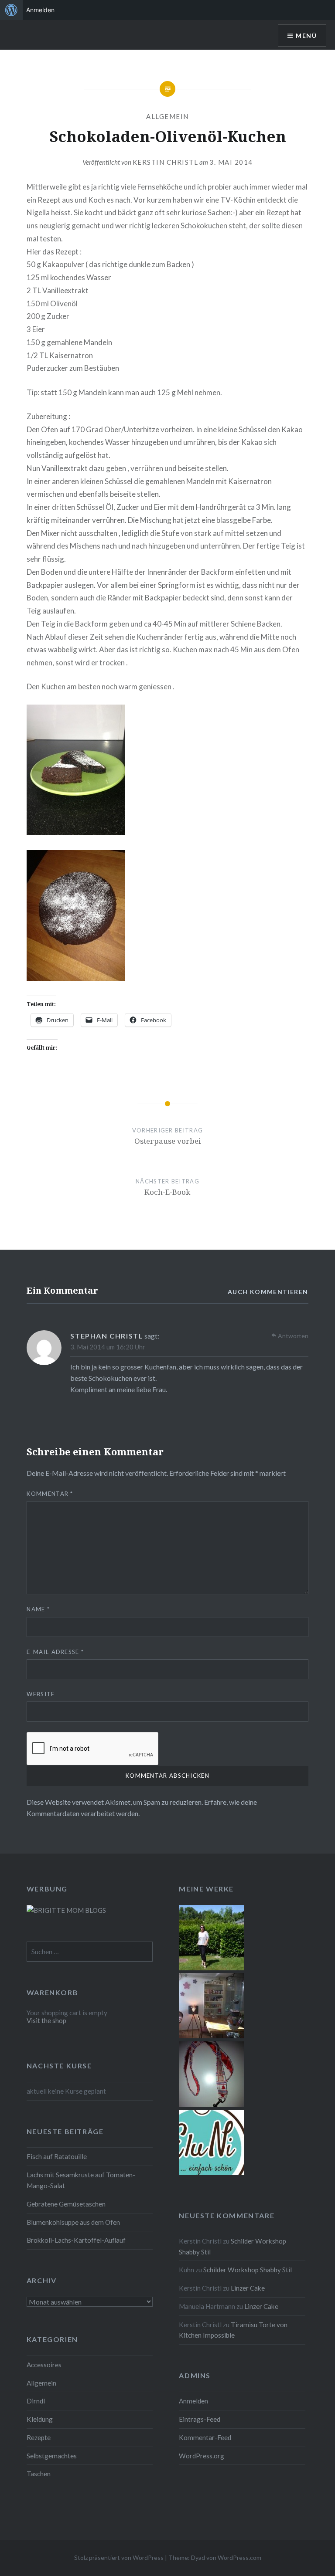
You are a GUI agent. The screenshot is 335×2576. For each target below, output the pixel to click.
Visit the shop (46, 2020)
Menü (306, 36)
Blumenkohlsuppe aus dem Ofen (73, 2222)
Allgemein (167, 116)
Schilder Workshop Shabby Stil (248, 2270)
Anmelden (193, 2401)
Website (41, 1694)
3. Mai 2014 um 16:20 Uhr (108, 1347)
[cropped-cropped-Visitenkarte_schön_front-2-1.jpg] (212, 2173)
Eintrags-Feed (200, 2419)
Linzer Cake (248, 2288)
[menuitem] (11, 10)
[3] (212, 1968)
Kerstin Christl (166, 162)
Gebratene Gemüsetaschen (66, 2204)
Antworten (293, 1336)
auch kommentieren (268, 1292)
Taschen (39, 2474)
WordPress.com (239, 2557)
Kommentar (50, 1494)
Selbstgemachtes (52, 2456)
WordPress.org (202, 2456)
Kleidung (40, 2419)
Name (38, 1609)
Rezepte (39, 2437)
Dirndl (36, 2401)
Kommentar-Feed (205, 2437)
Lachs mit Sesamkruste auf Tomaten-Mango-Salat (81, 2180)
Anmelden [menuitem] (40, 10)
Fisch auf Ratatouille (57, 2156)
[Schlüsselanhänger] (212, 2104)
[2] (212, 2036)
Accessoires (44, 2365)
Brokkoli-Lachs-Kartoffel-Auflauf (76, 2240)
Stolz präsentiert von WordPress (119, 2557)
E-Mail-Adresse (55, 1652)
